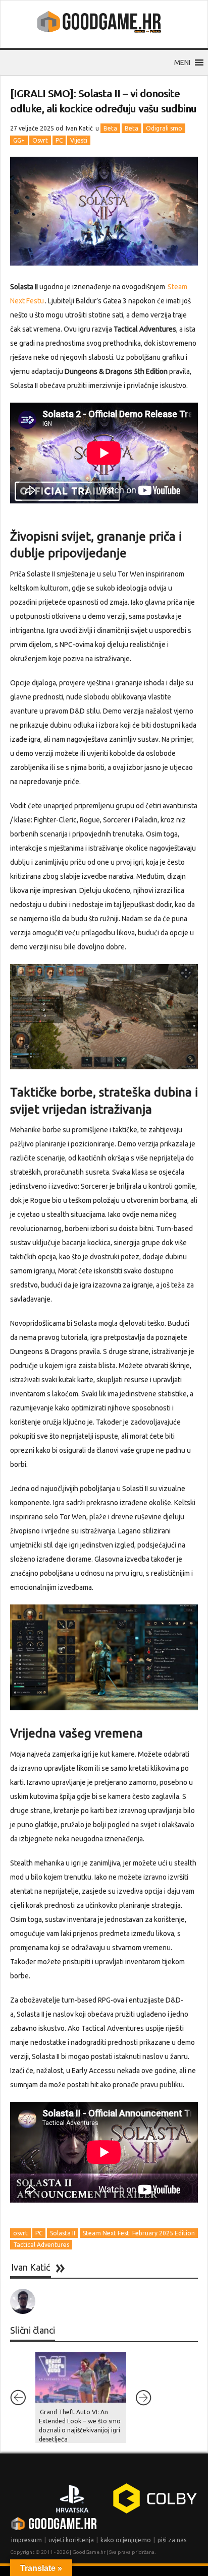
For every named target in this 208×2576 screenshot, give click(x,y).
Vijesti (79, 140)
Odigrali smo (164, 128)
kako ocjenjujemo (126, 2540)
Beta (110, 128)
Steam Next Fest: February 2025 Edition (139, 2233)
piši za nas (172, 2540)
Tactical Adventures (41, 2245)
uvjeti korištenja (71, 2540)
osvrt (20, 2233)
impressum (27, 2540)
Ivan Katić (79, 128)
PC (59, 140)
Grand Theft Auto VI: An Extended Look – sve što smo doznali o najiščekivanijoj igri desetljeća (80, 2426)
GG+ (19, 140)
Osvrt (40, 140)
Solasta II (63, 2233)
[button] (182, 62)
